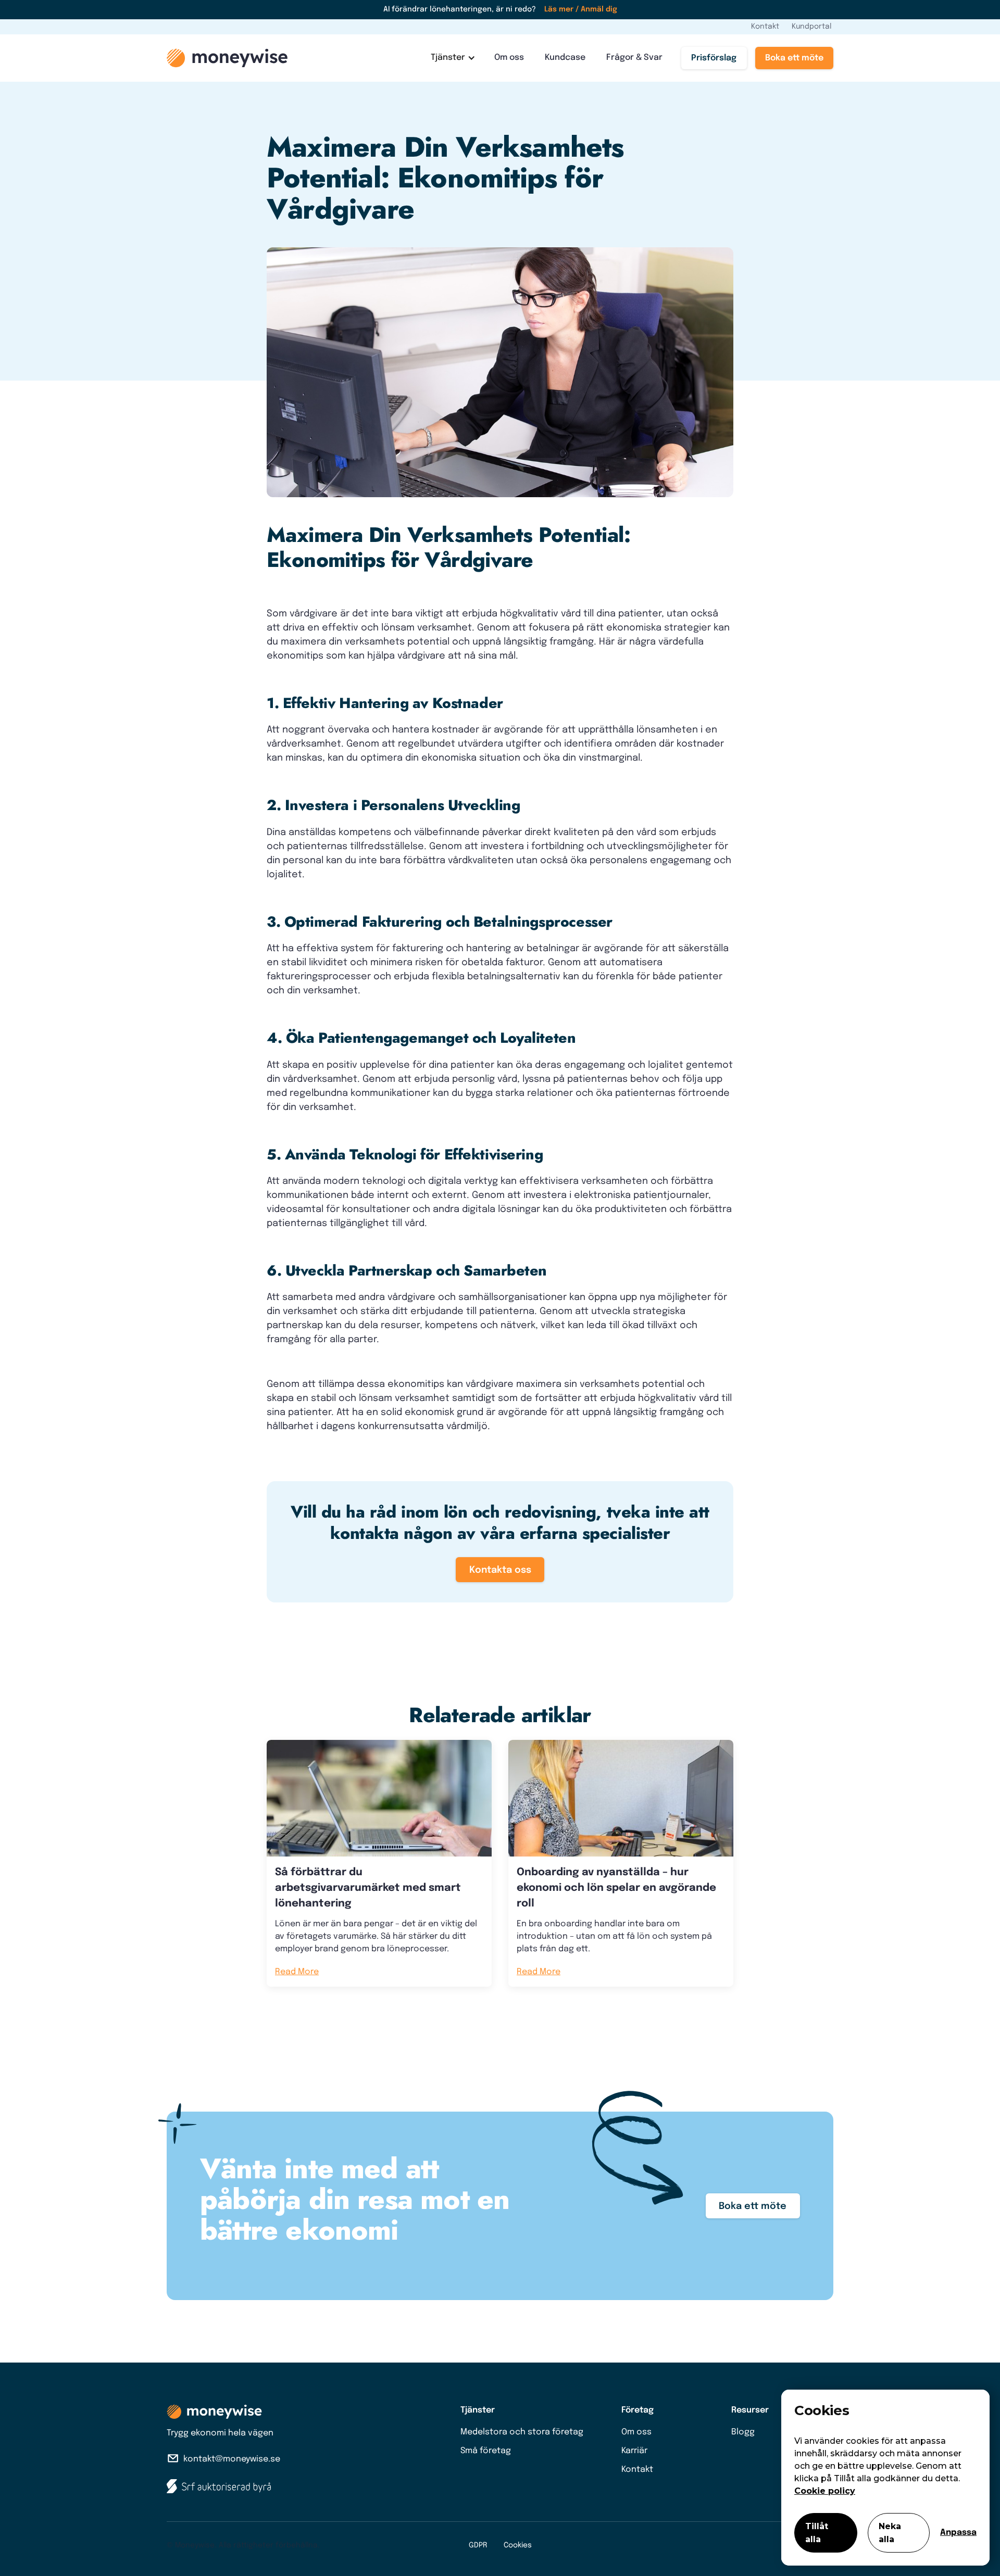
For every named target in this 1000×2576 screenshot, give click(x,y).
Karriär (634, 2451)
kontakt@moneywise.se (232, 2459)
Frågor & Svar (634, 58)
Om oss (509, 58)
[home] (227, 58)
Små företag (486, 2451)
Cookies (518, 2545)
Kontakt (765, 27)
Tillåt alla (817, 2533)
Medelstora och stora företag (522, 2432)
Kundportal (811, 27)
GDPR (478, 2545)
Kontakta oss (500, 1570)
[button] (452, 58)
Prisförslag (714, 58)
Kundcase (565, 58)
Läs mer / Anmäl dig (581, 9)
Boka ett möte (794, 58)
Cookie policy (825, 2491)
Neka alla (890, 2533)
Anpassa (958, 2533)
